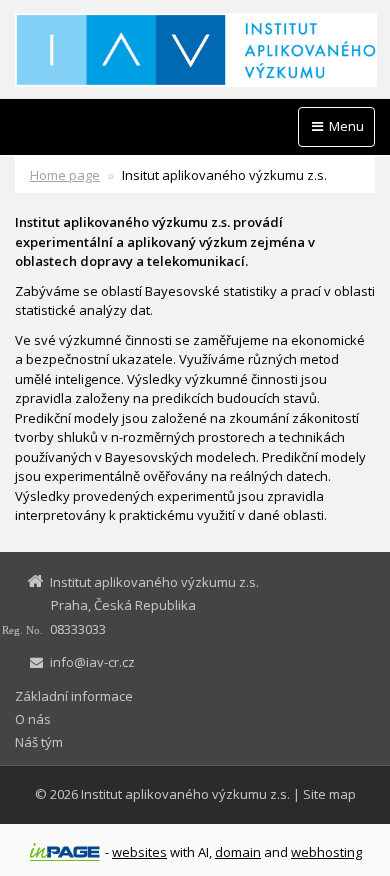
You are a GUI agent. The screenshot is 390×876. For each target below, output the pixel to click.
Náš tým (39, 742)
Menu (345, 126)
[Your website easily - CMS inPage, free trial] (65, 852)
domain (238, 852)
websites (139, 852)
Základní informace (74, 696)
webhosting (326, 852)
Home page (65, 175)
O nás (33, 719)
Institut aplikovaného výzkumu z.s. (185, 794)
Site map (329, 794)
